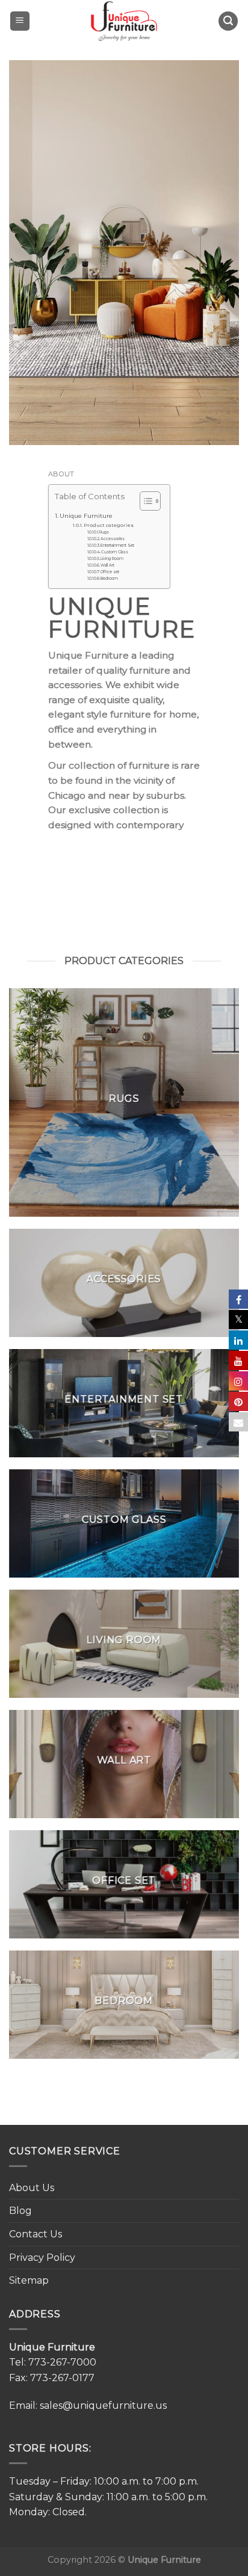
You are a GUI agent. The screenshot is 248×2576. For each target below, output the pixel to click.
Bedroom (109, 579)
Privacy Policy (42, 2258)
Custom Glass (115, 552)
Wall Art (107, 565)
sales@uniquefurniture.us (103, 2405)
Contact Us (36, 2234)
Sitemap (29, 2280)
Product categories (109, 525)
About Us (32, 2188)
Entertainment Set (117, 546)
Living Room (112, 559)
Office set (110, 572)
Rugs (104, 532)
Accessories (113, 539)
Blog (20, 2211)
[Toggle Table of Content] (144, 501)
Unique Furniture (87, 515)
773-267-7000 (62, 2362)
